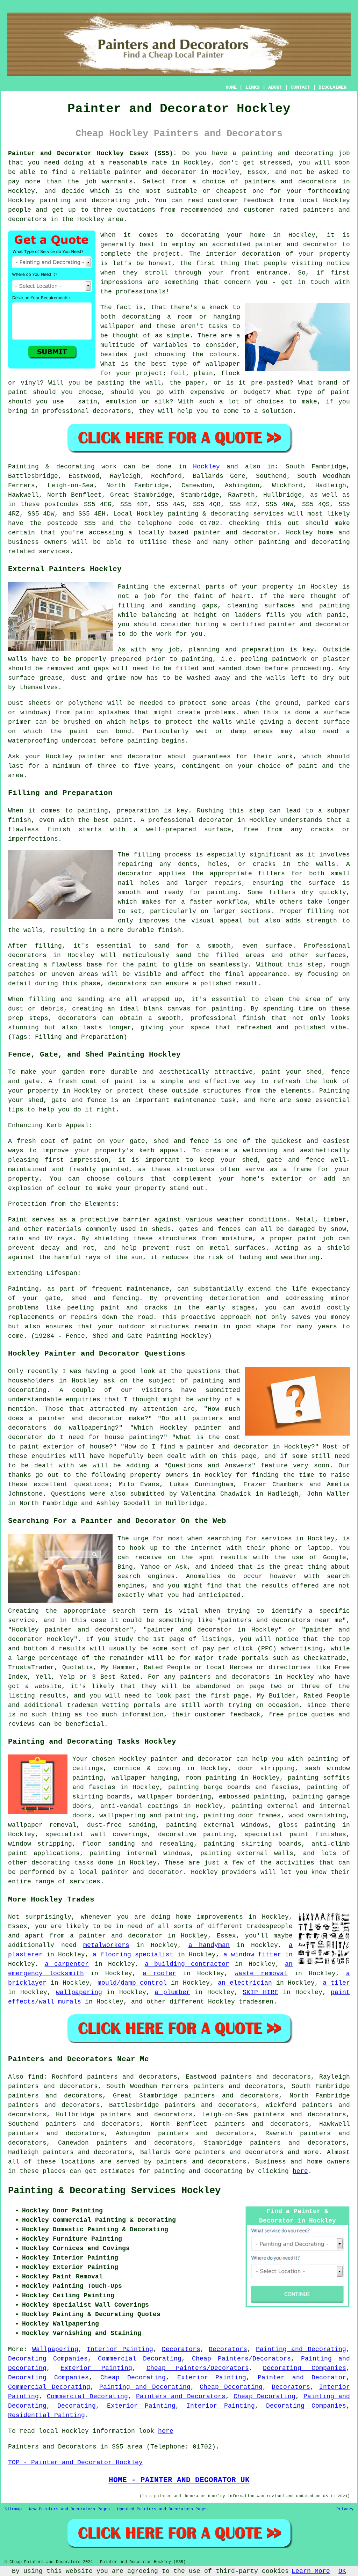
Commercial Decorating (140, 2359)
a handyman (209, 1945)
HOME (231, 87)
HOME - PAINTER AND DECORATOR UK (179, 2480)
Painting (23, 467)
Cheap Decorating (133, 2378)
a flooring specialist (133, 1955)
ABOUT (275, 87)
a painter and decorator (116, 1936)
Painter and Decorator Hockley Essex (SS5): (92, 153)
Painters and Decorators (181, 2396)
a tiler (336, 1983)
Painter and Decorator (302, 2378)
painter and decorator (235, 533)
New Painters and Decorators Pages (69, 2509)
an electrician (245, 1983)
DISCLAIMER (332, 87)
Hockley (206, 467)
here (300, 2171)
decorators (227, 2162)
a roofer (159, 1973)
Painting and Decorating (301, 2349)
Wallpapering (55, 2349)
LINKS (252, 87)
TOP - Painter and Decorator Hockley (75, 2462)
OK (342, 2571)
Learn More (311, 2571)
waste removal (261, 1973)
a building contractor (187, 1964)
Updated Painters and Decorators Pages (162, 2509)
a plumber (172, 1992)
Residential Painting (46, 2415)
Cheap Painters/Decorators (241, 2359)
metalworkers (106, 1945)
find (36, 2077)
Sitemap (13, 2509)
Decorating (77, 2406)
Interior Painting (120, 2349)
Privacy (345, 2509)
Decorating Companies (48, 2359)
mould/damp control (132, 1983)
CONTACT (300, 87)
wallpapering (79, 1992)
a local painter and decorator (127, 1872)
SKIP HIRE (260, 1992)
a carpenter (67, 1964)
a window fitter (252, 1955)
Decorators (181, 2349)
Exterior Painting (96, 2368)
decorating (51, 1863)
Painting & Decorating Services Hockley (114, 2191)
